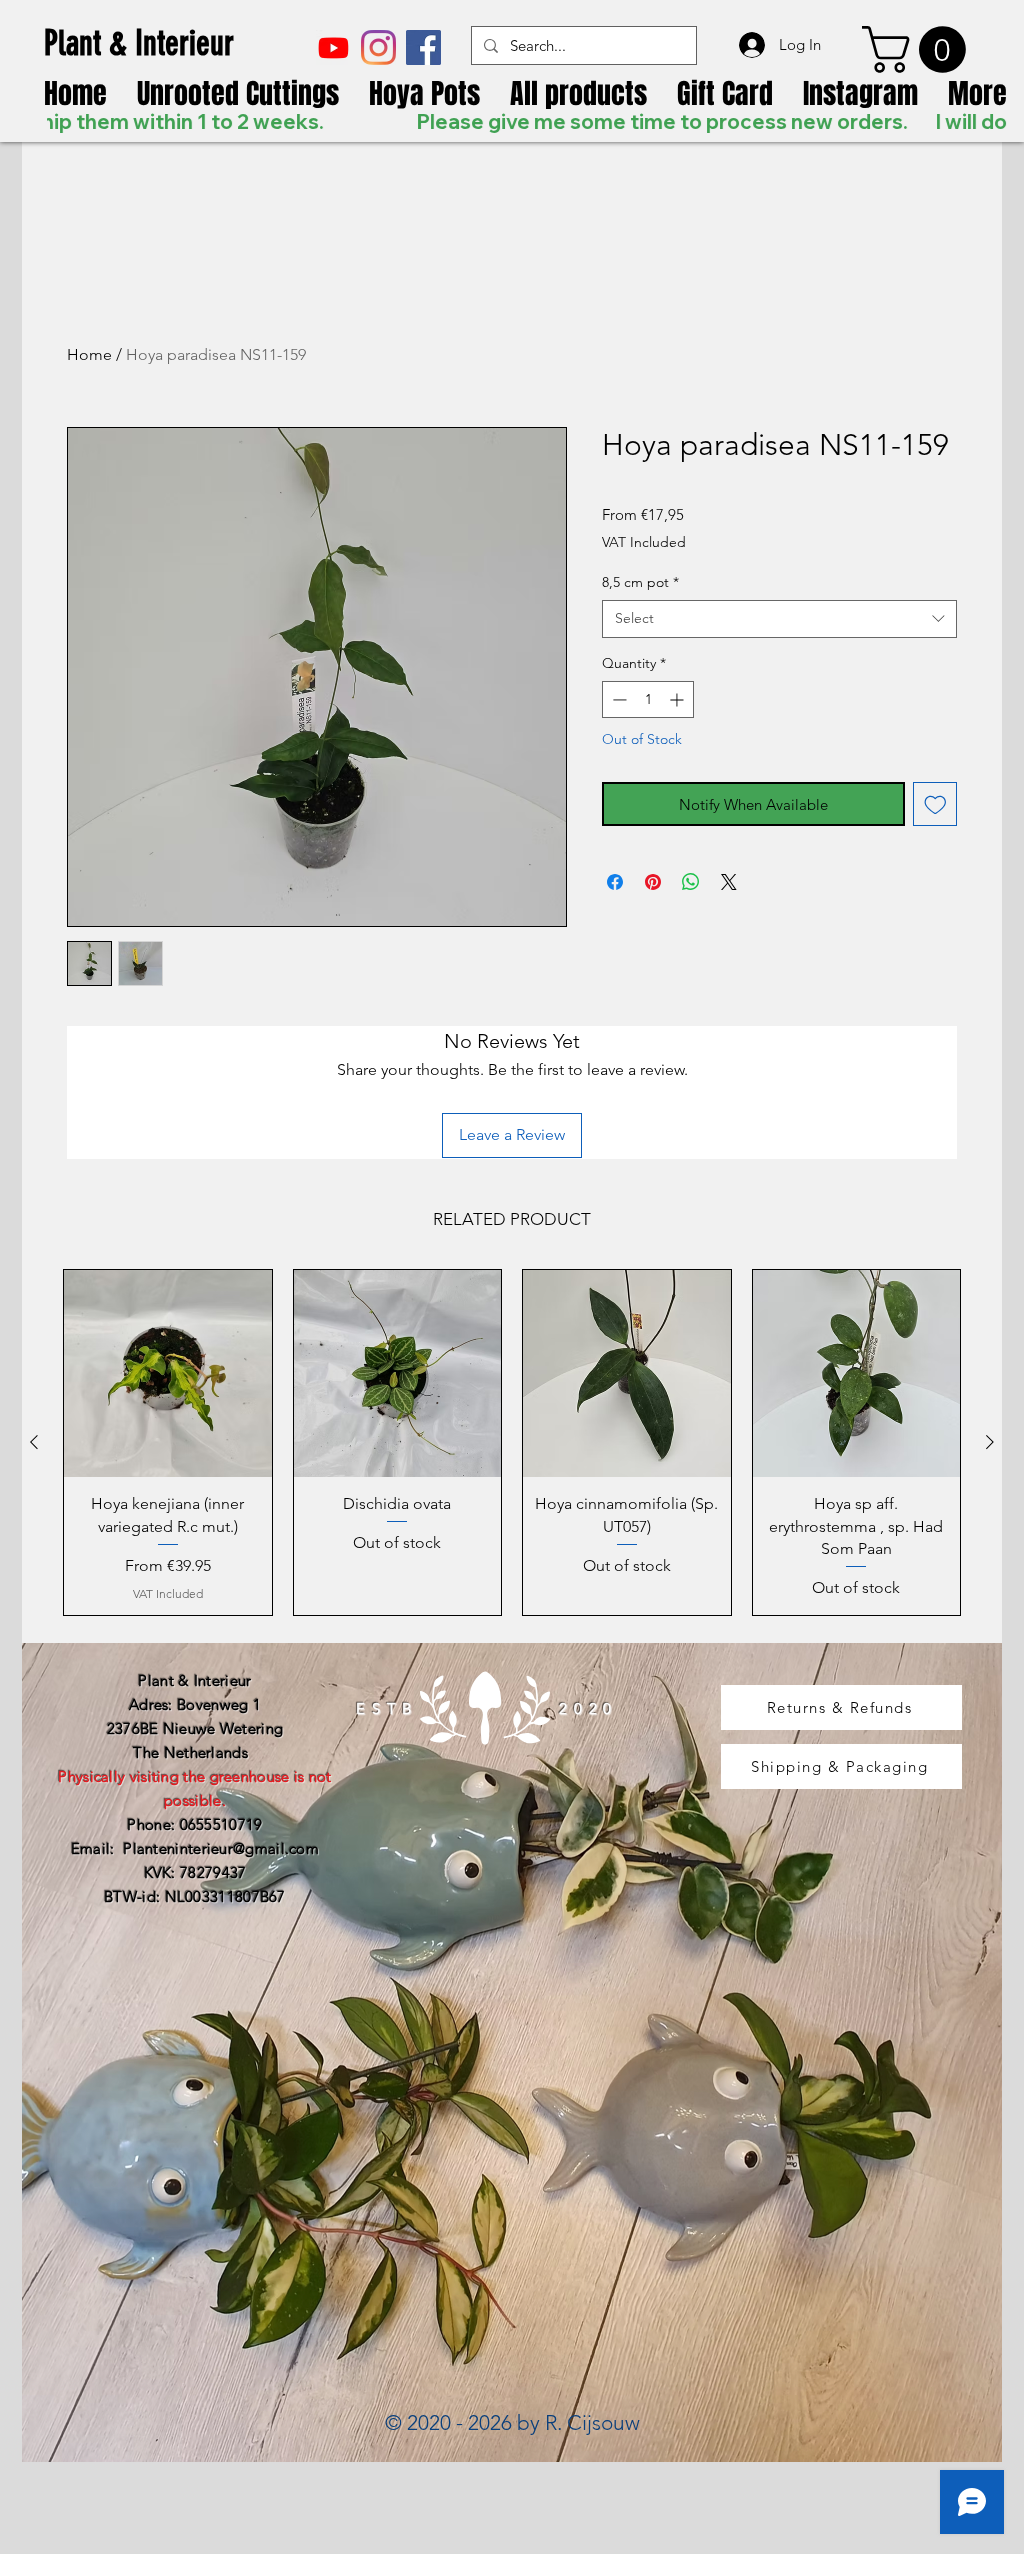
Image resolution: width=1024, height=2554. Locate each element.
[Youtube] (333, 47)
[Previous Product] (34, 1442)
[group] (512, 1442)
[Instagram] (378, 47)
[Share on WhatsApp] (691, 882)
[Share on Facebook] (615, 882)
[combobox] (779, 619)
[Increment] (678, 699)
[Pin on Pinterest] (653, 882)
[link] (919, 49)
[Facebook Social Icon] (423, 47)
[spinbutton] (648, 699)
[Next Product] (990, 1442)
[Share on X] (729, 882)
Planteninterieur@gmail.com (221, 1848)
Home (89, 354)
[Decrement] (617, 699)
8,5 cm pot (640, 582)
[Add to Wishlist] (935, 804)
